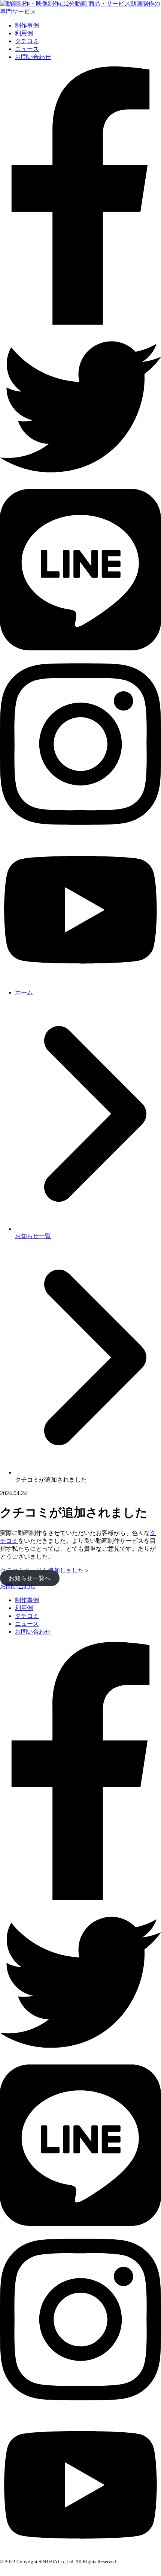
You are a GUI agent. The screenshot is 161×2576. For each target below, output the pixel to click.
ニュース (27, 49)
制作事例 (27, 25)
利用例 (24, 33)
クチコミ (27, 41)
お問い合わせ (33, 57)
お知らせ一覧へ (30, 1578)
